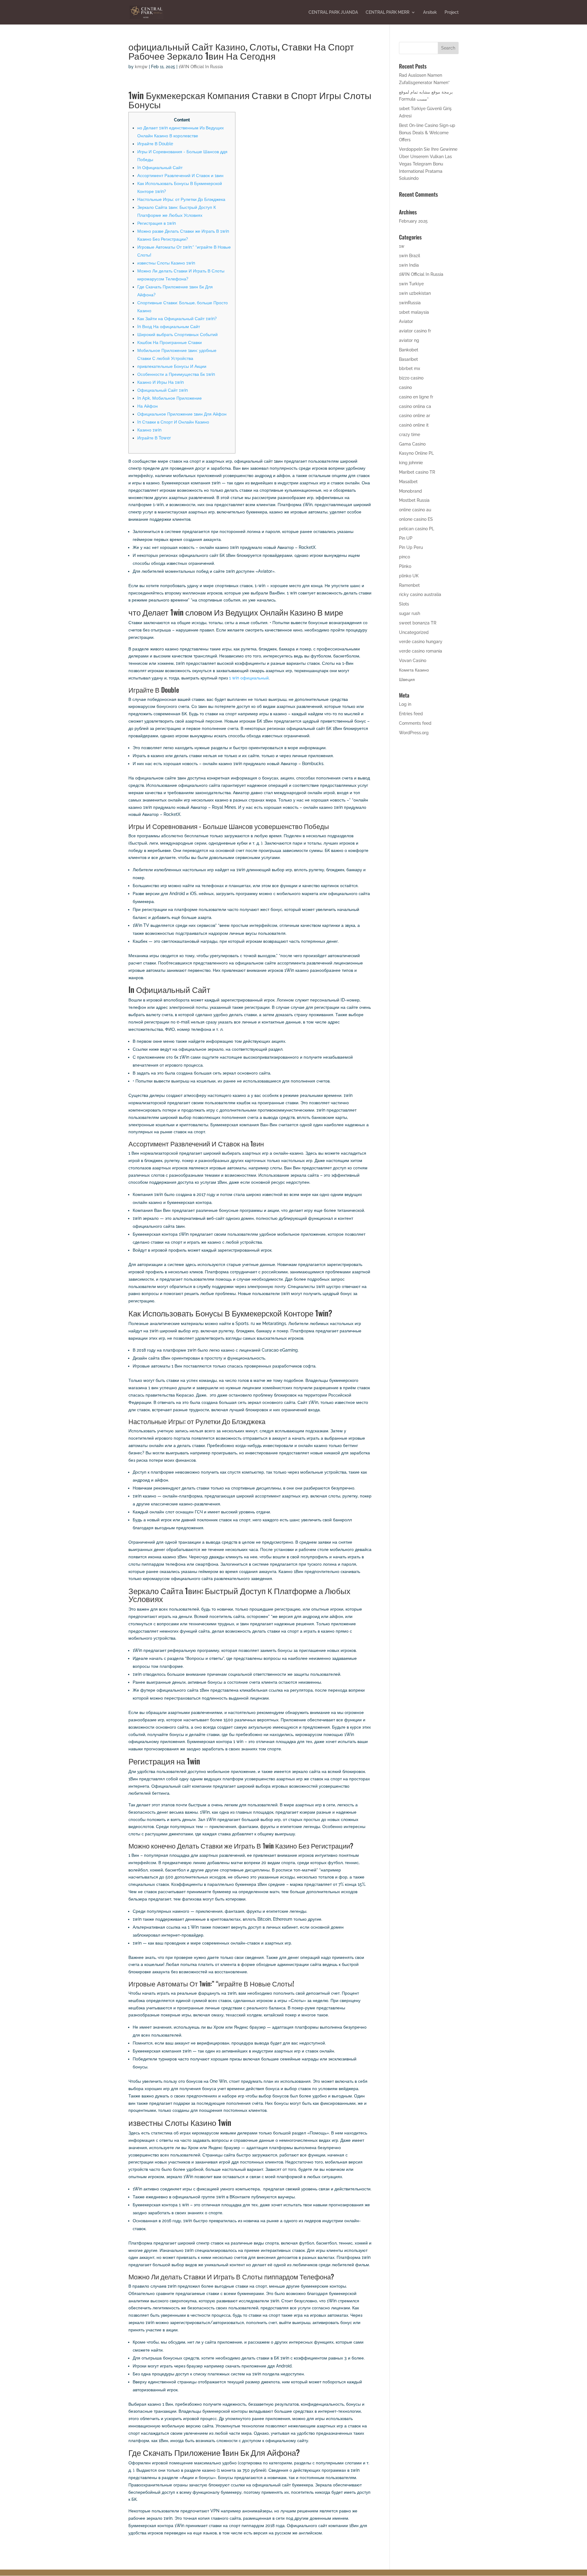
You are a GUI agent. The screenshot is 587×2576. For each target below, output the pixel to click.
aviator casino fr (415, 331)
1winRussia (410, 303)
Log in (405, 704)
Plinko (405, 566)
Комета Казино (414, 670)
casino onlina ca (415, 406)
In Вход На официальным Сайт (169, 327)
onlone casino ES (416, 519)
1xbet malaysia (414, 312)
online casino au (415, 510)
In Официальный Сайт (160, 168)
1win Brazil (410, 256)
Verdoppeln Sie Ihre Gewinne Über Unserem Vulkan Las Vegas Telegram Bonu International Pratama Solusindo (428, 164)
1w (402, 246)
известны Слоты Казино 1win (166, 263)
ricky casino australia (420, 594)
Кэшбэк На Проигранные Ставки (170, 342)
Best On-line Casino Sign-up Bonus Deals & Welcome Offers (427, 133)
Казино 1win (149, 430)
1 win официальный (249, 678)
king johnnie (411, 463)
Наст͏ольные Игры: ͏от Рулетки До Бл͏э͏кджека (181, 199)
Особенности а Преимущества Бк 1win (176, 374)
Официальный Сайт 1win (162, 390)
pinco (404, 557)
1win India (409, 265)
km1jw (141, 67)
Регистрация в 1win (157, 223)
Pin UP (406, 538)
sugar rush (410, 613)
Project (452, 12)
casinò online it (414, 425)
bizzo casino (411, 378)
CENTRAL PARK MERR (388, 12)
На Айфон (148, 406)
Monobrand (410, 491)
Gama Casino (412, 444)
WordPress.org (414, 733)
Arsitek (430, 12)
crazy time (410, 435)
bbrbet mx (410, 368)
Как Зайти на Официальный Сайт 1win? (177, 319)
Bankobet (409, 350)
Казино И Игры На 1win (161, 382)
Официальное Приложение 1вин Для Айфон (182, 414)
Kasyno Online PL (416, 453)
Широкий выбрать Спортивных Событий (177, 335)
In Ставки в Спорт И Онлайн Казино (173, 422)
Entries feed (411, 714)
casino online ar (415, 416)
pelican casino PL (417, 529)
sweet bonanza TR (418, 623)
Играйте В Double (155, 144)
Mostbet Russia (414, 500)
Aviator (406, 321)
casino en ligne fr (416, 397)
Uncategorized (414, 632)
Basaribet (408, 359)
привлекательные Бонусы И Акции (172, 366)
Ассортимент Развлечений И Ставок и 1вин (180, 176)
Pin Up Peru (411, 547)
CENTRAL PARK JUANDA (333, 12)
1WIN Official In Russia (201, 67)
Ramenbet (409, 585)
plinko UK (409, 576)
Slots (404, 604)
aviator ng (409, 340)
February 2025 (413, 221)
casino (405, 387)
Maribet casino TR (417, 472)
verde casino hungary (421, 642)
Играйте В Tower (154, 438)
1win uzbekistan (415, 293)
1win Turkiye (411, 284)
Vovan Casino (413, 661)
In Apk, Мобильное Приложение (170, 398)
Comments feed (415, 723)
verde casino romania (421, 651)
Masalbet (408, 482)
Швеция (407, 679)
